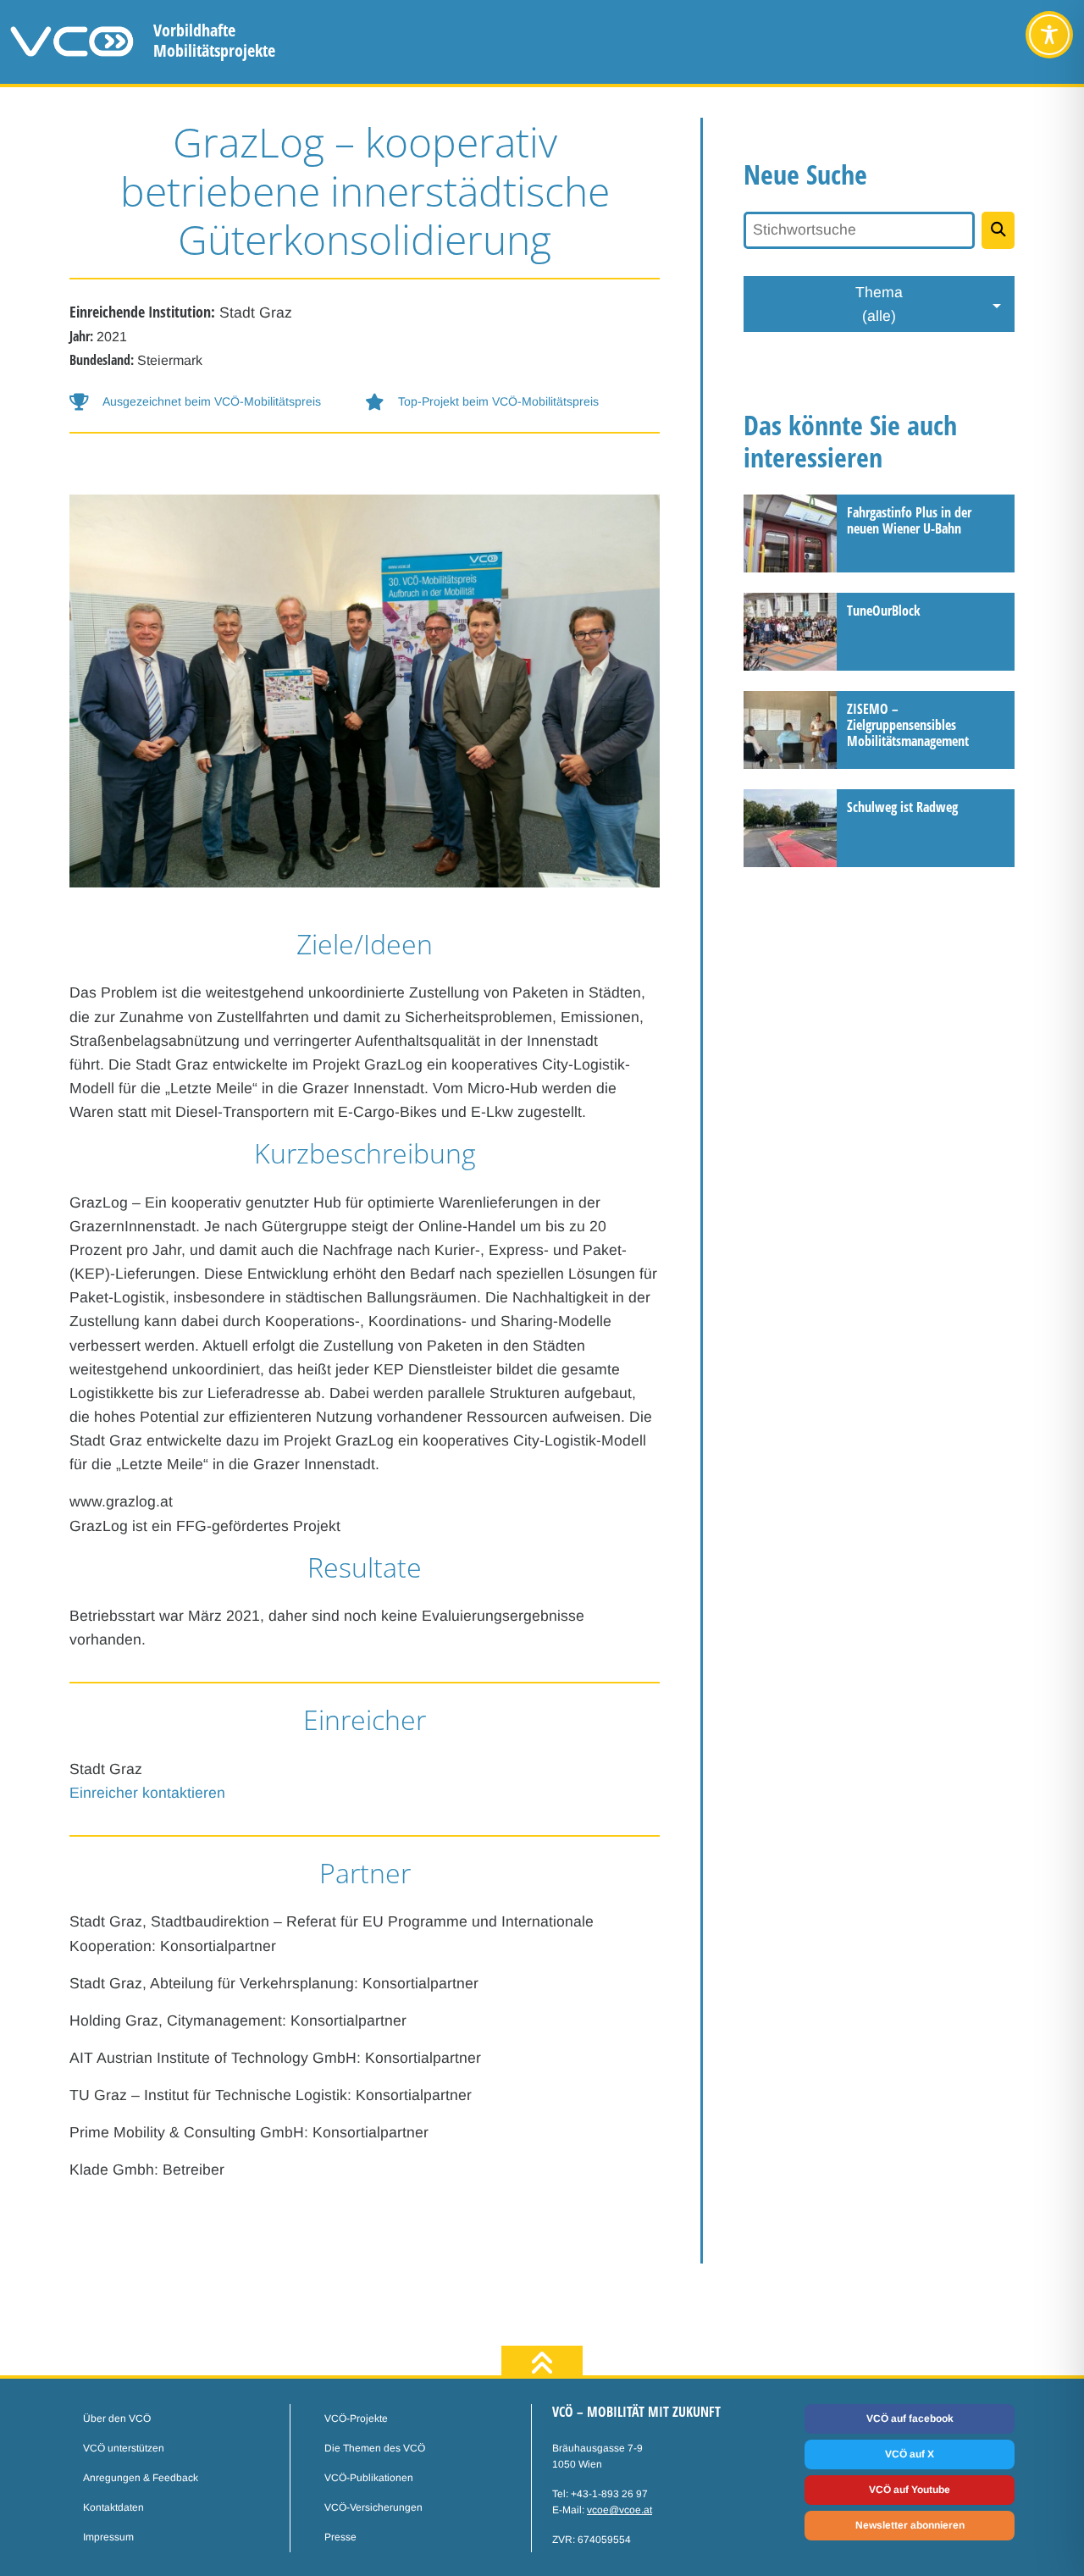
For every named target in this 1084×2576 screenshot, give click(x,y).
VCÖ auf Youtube (910, 2490)
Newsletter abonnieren (910, 2525)
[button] (217, 402)
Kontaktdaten (113, 2507)
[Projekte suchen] (998, 230)
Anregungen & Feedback (141, 2478)
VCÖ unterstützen (124, 2448)
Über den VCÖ (117, 2418)
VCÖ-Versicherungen (373, 2507)
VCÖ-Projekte (356, 2418)
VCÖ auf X (910, 2454)
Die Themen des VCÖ (375, 2448)
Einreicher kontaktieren (147, 1793)
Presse (340, 2537)
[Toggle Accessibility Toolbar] (1049, 35)
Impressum (108, 2537)
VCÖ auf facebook (910, 2418)
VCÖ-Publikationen (369, 2478)
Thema (879, 304)
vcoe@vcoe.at (619, 2510)
